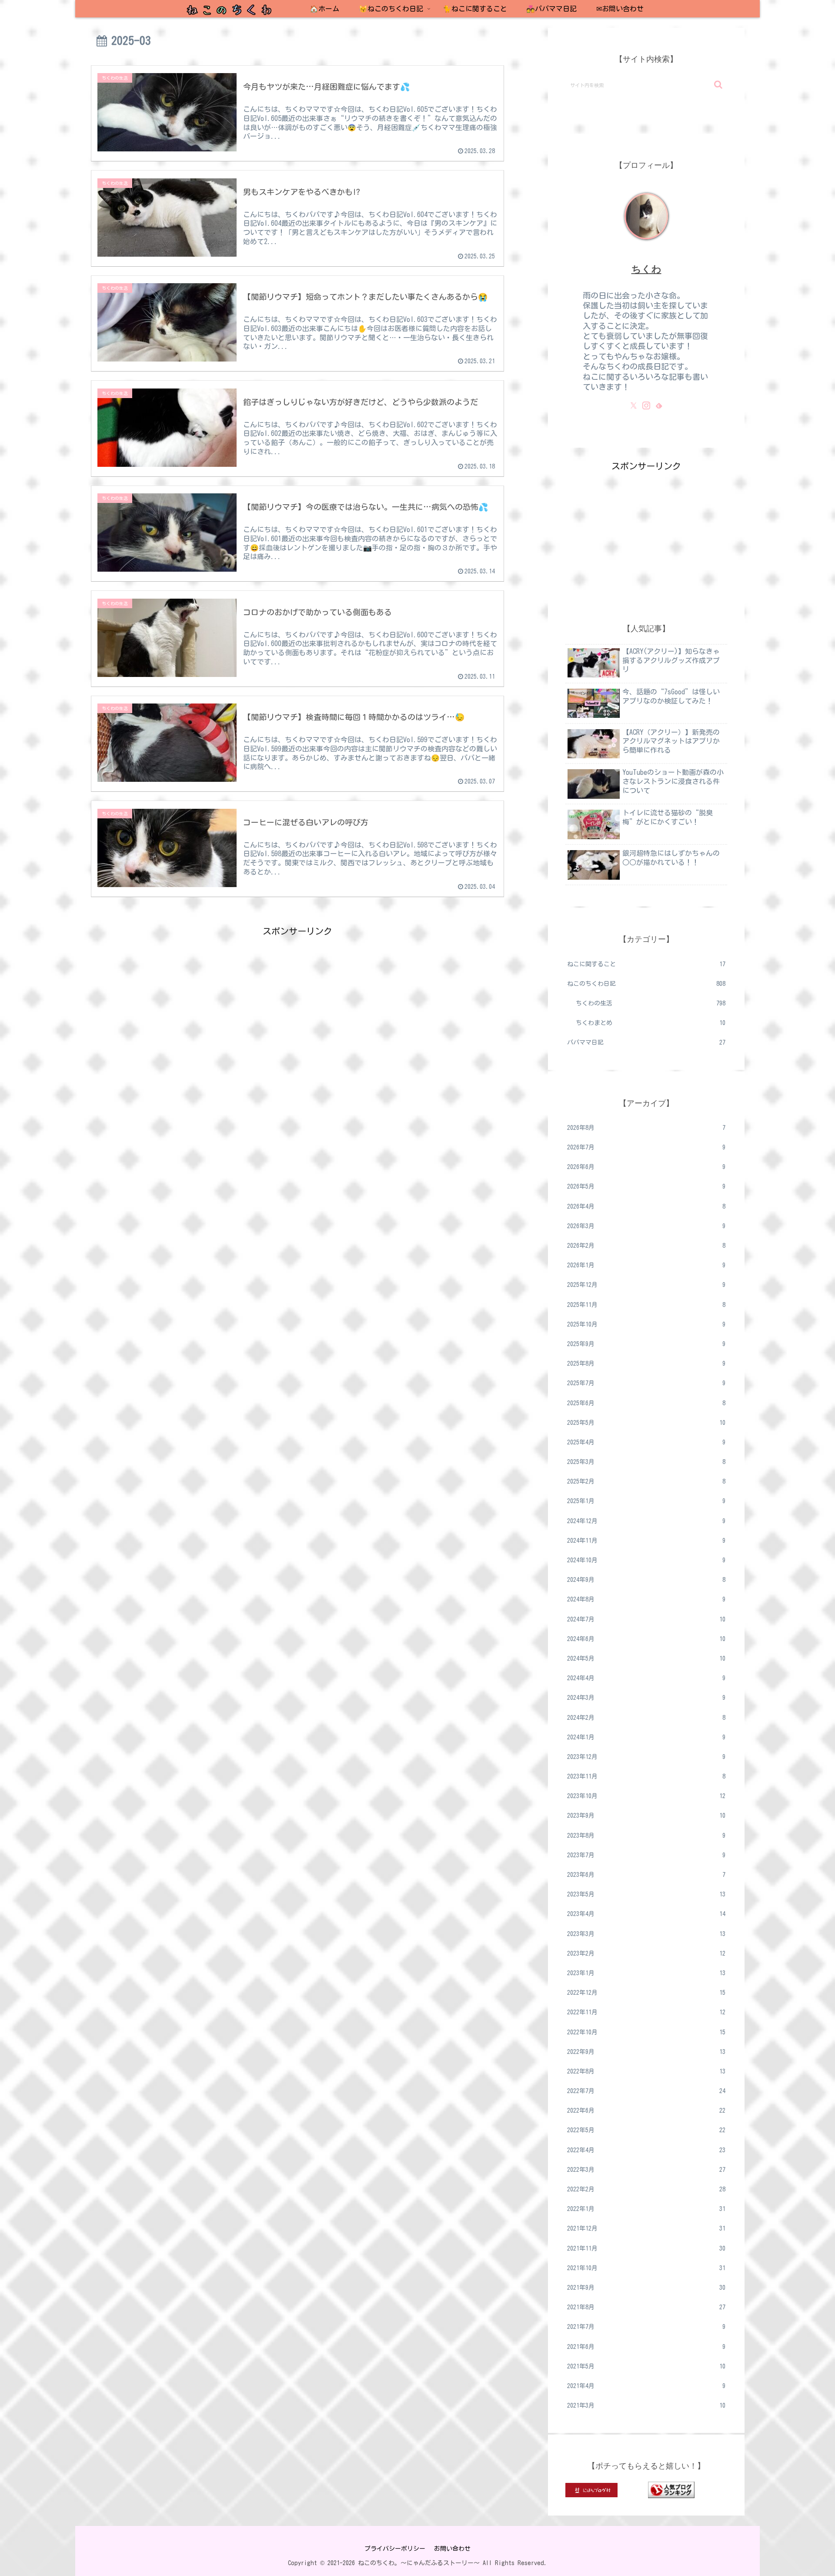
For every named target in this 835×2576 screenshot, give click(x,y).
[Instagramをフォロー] (646, 405)
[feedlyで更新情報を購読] (659, 405)
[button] (718, 85)
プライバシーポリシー (395, 2549)
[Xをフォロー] (634, 405)
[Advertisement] (297, 1000)
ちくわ (646, 269)
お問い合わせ (452, 2549)
